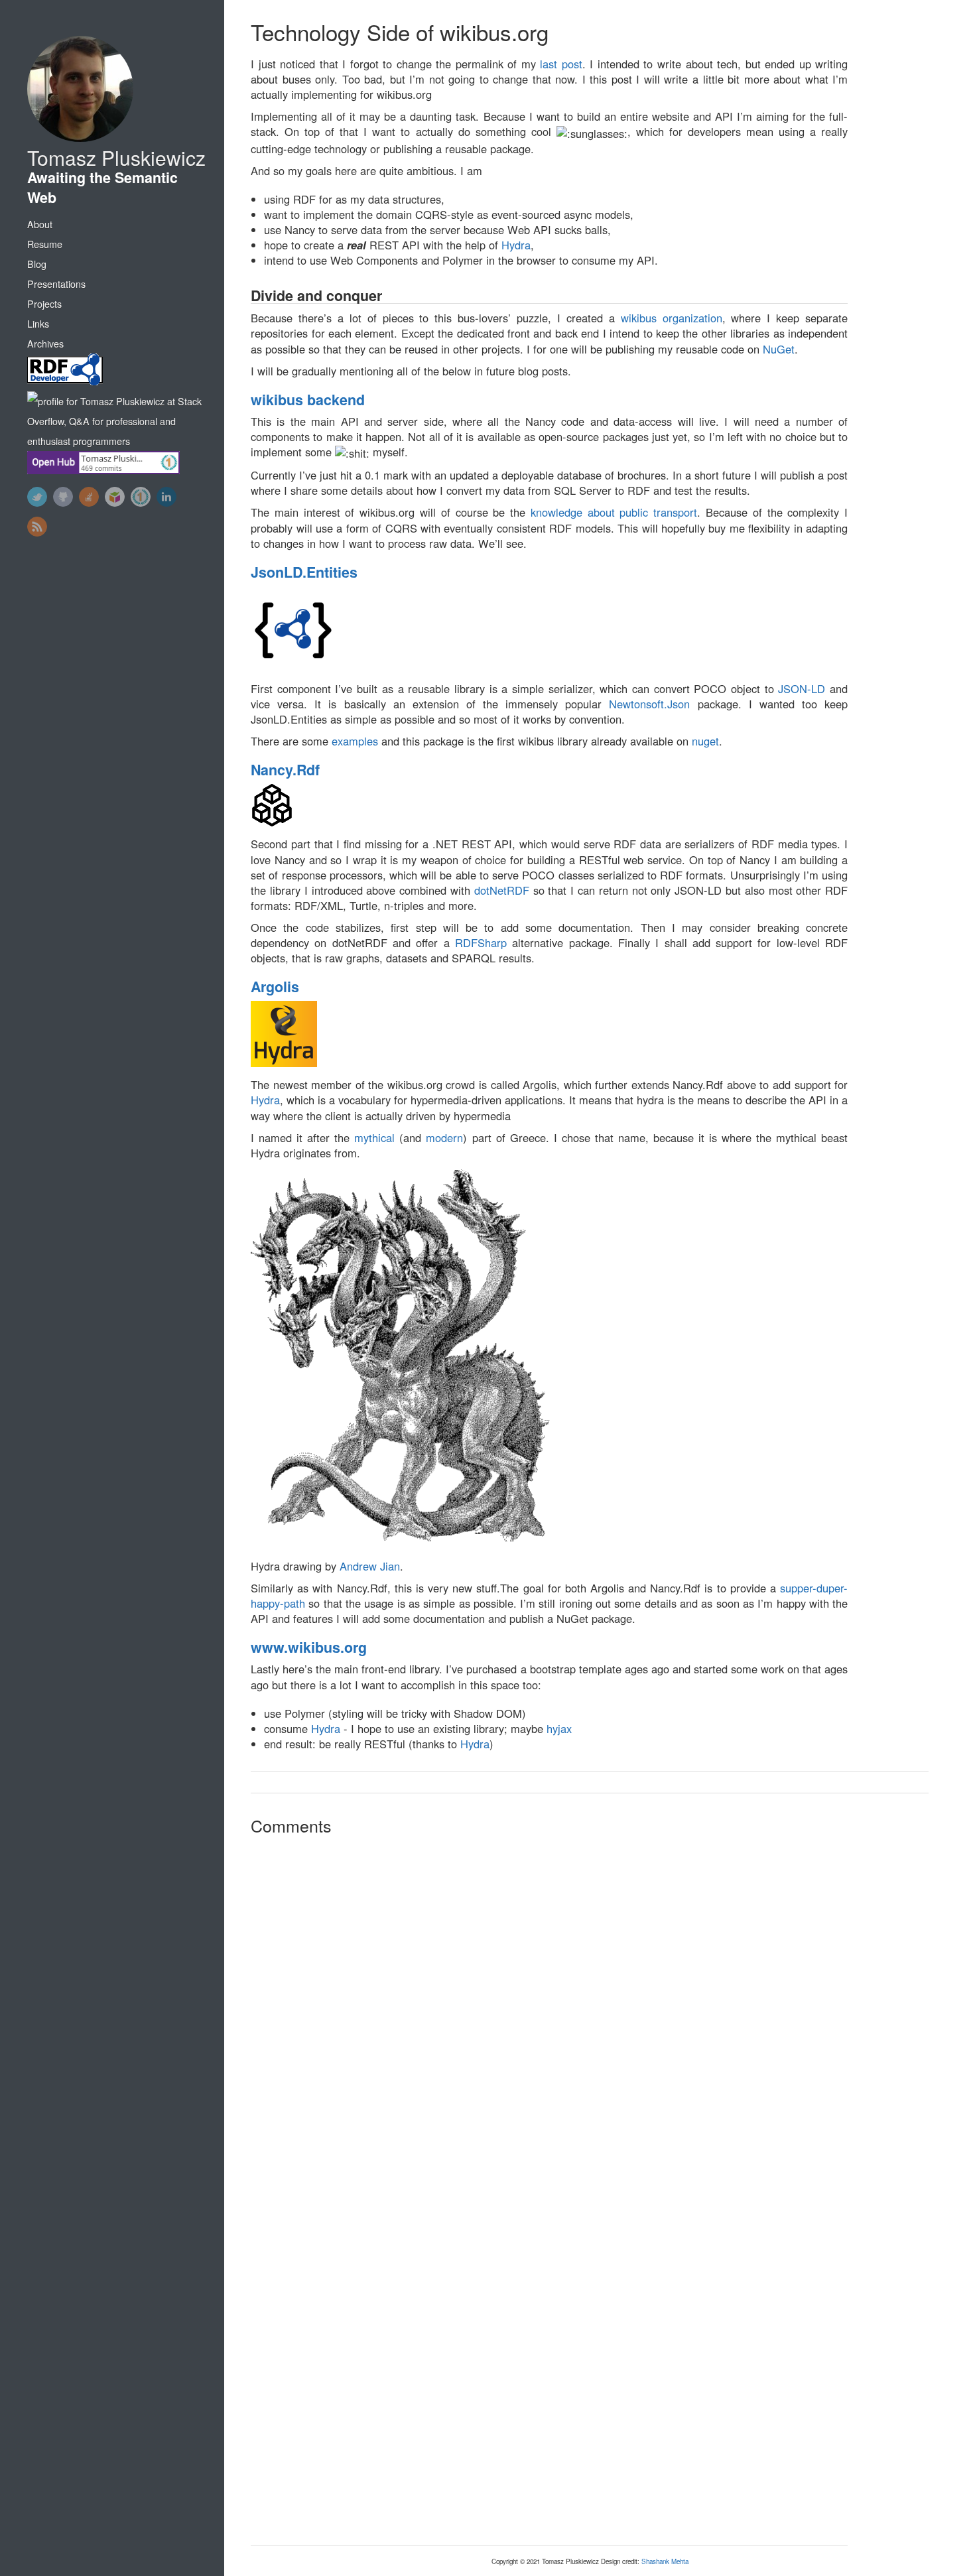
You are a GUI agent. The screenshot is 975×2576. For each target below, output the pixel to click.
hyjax (559, 1728)
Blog (37, 264)
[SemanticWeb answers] (115, 497)
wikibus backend (308, 400)
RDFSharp (481, 942)
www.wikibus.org (309, 1647)
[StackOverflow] (89, 497)
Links (38, 324)
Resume (45, 244)
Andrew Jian (370, 1566)
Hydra (516, 245)
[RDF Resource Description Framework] (117, 372)
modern (444, 1137)
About (40, 224)
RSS (37, 527)
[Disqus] (549, 2016)
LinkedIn (166, 497)
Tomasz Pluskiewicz (116, 158)
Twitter (37, 497)
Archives (45, 344)
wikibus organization (672, 318)
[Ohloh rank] (141, 497)
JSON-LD (802, 688)
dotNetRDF (502, 890)
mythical (374, 1137)
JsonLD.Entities (304, 572)
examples (355, 741)
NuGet (779, 349)
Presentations (56, 284)
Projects (44, 304)
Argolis (275, 987)
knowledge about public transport (614, 512)
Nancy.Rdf (285, 770)
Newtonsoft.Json (649, 704)
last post (561, 64)
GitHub (63, 497)
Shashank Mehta (665, 2561)
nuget (705, 741)
